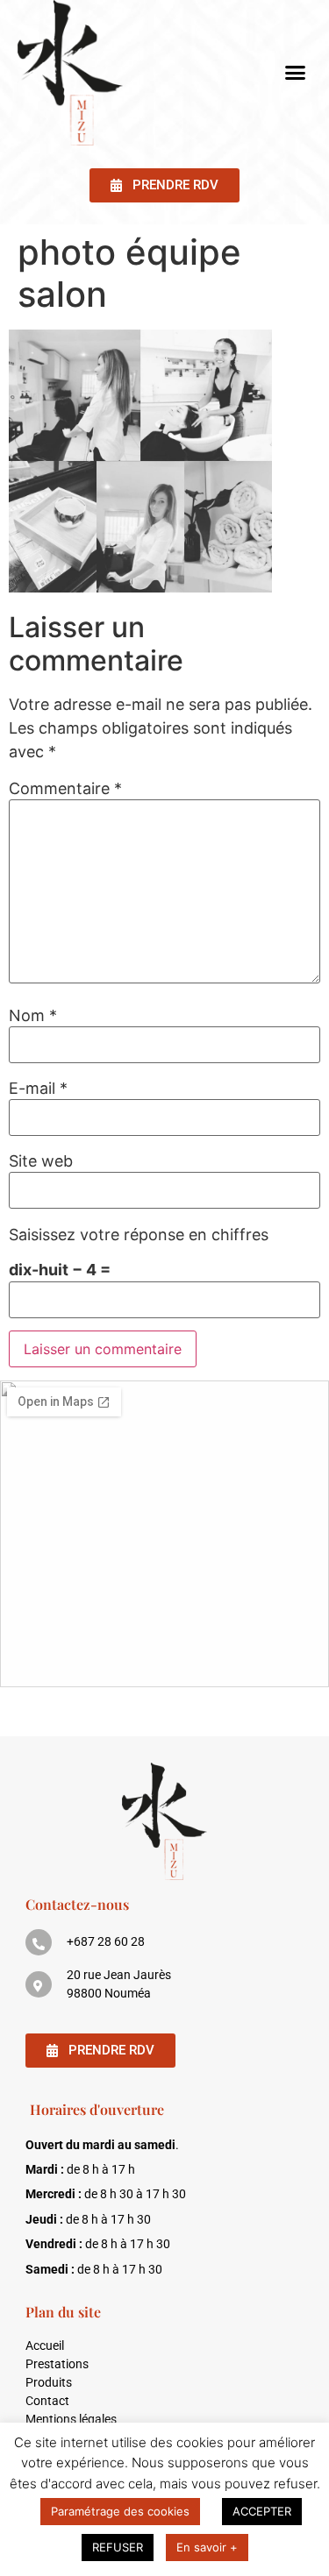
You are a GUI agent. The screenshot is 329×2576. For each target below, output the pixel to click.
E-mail (38, 1089)
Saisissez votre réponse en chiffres (139, 1235)
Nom (33, 1016)
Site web (41, 1161)
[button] (296, 73)
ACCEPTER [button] (262, 2511)
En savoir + (207, 2547)
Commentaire (65, 789)
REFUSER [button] (118, 2547)
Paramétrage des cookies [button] (120, 2511)
